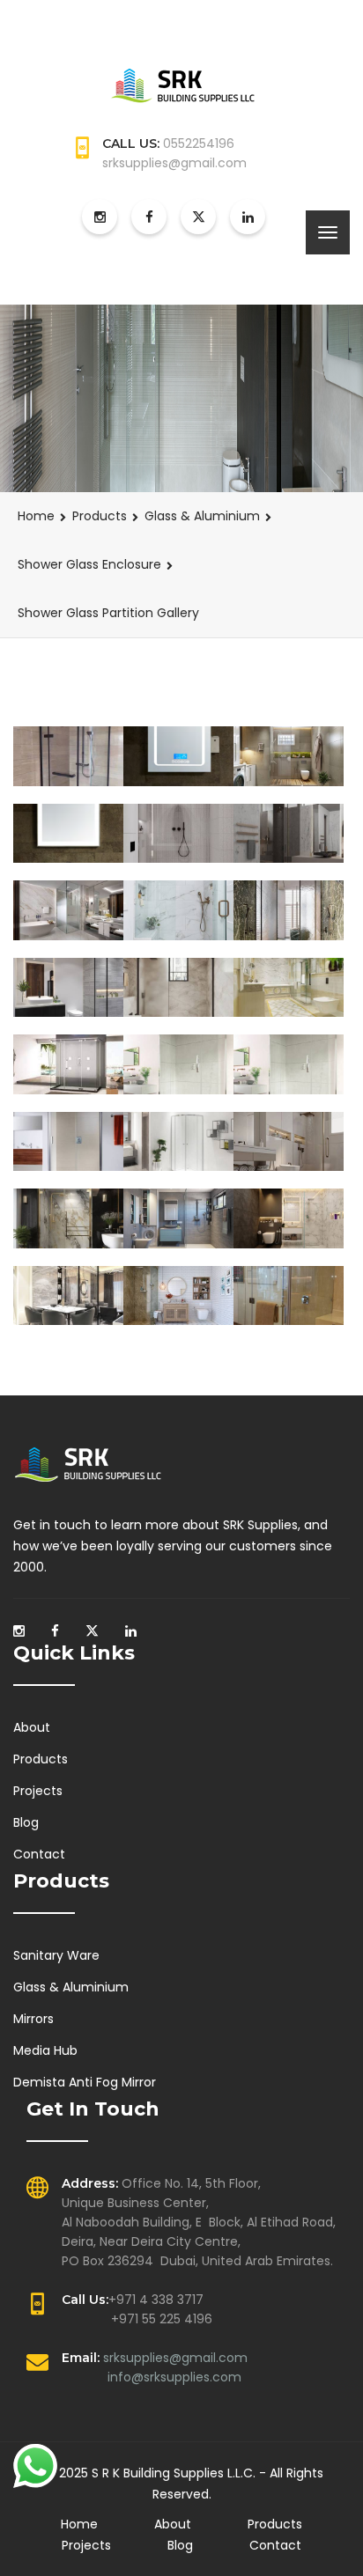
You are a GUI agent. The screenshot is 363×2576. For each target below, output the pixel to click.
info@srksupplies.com (174, 2377)
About (32, 1727)
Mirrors (33, 2019)
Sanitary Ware (56, 1955)
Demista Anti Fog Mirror (85, 2082)
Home (36, 516)
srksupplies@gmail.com (175, 2358)
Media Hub (45, 2050)
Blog (26, 1822)
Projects (38, 1791)
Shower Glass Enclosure (89, 564)
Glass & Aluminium (202, 516)
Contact (39, 1854)
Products (100, 516)
